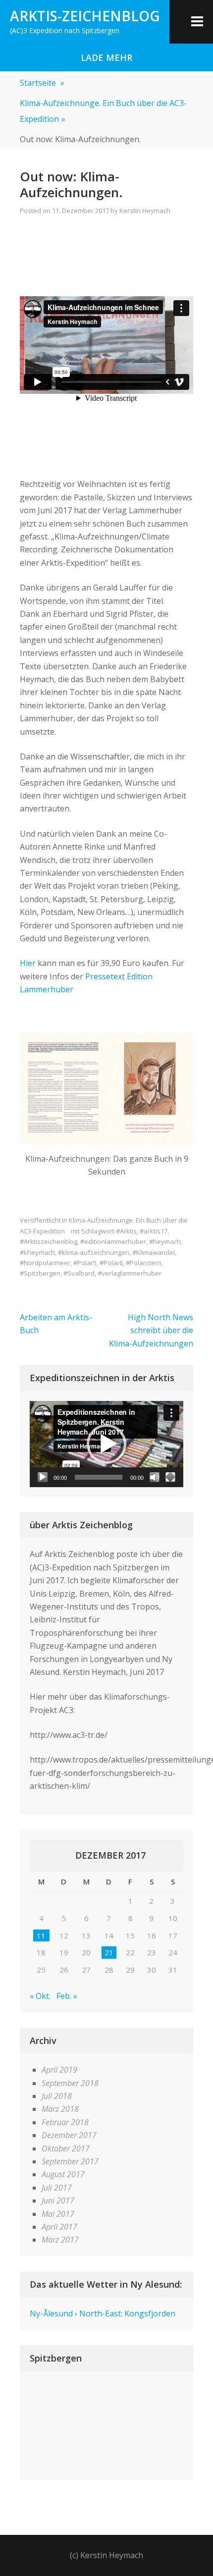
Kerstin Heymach (145, 211)
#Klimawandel (154, 1252)
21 (109, 1952)
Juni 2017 (58, 2200)
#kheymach (37, 1252)
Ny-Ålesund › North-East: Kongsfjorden (103, 2313)
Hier (28, 963)
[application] (106, 1444)
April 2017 (59, 2227)
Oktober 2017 (66, 2148)
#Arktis (126, 1231)
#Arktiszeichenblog (49, 1241)
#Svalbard (79, 1273)
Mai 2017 (58, 2214)
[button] (106, 1444)
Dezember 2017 (69, 2135)
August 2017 (63, 2174)
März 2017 (60, 2240)
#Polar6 (111, 1263)
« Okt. (40, 1996)
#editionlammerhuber (113, 1241)
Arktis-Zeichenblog (85, 16)
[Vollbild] (170, 1477)
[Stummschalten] (155, 1477)
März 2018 (60, 2109)
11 (41, 1935)
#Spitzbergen (40, 1273)
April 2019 (59, 2070)
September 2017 (70, 2161)
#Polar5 (85, 1263)
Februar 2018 (65, 2122)
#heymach (165, 1241)
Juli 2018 (57, 2096)
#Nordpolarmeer (45, 1263)
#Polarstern (144, 1263)
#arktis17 (154, 1231)
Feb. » (67, 1996)
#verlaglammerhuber (130, 1273)
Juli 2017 (57, 2188)
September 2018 (70, 2083)
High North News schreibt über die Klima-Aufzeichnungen (151, 1330)
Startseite (42, 83)
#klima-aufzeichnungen (94, 1252)
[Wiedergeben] (43, 1477)
